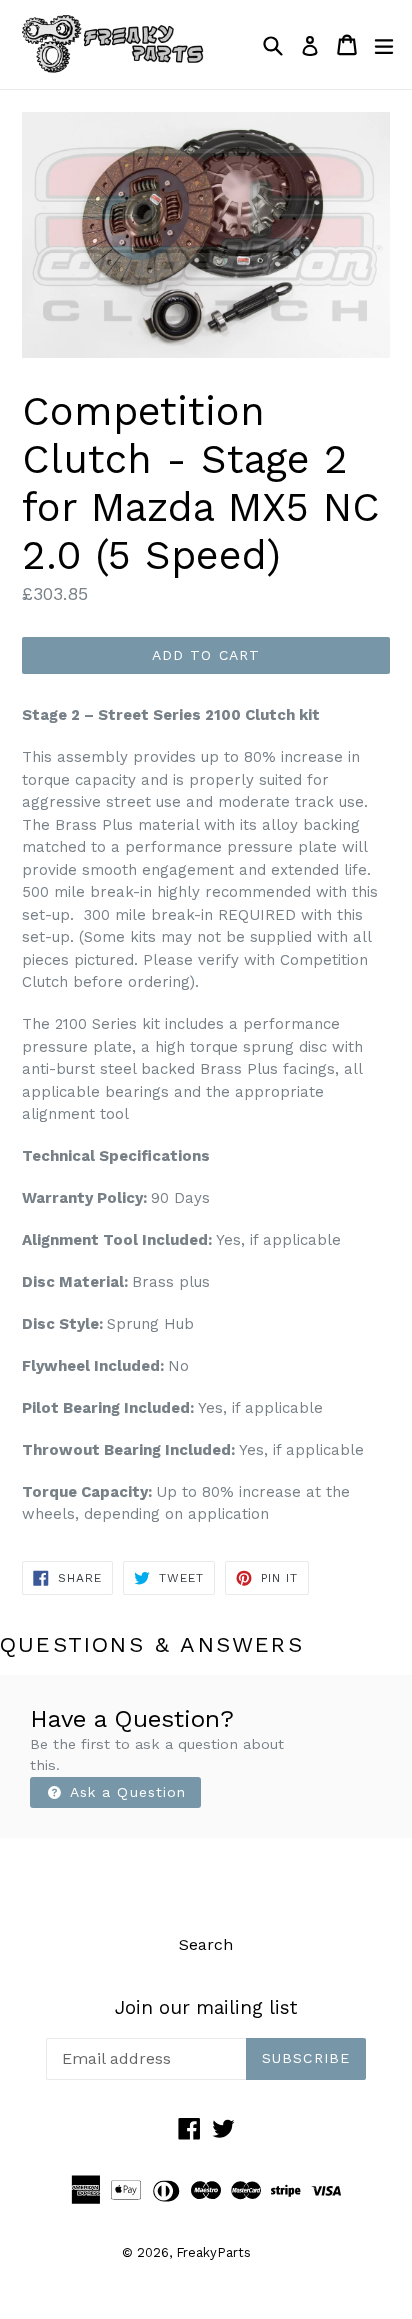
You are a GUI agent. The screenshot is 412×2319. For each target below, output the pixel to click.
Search (206, 1944)
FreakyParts (213, 2252)
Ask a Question (126, 1792)
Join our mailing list (206, 2008)
